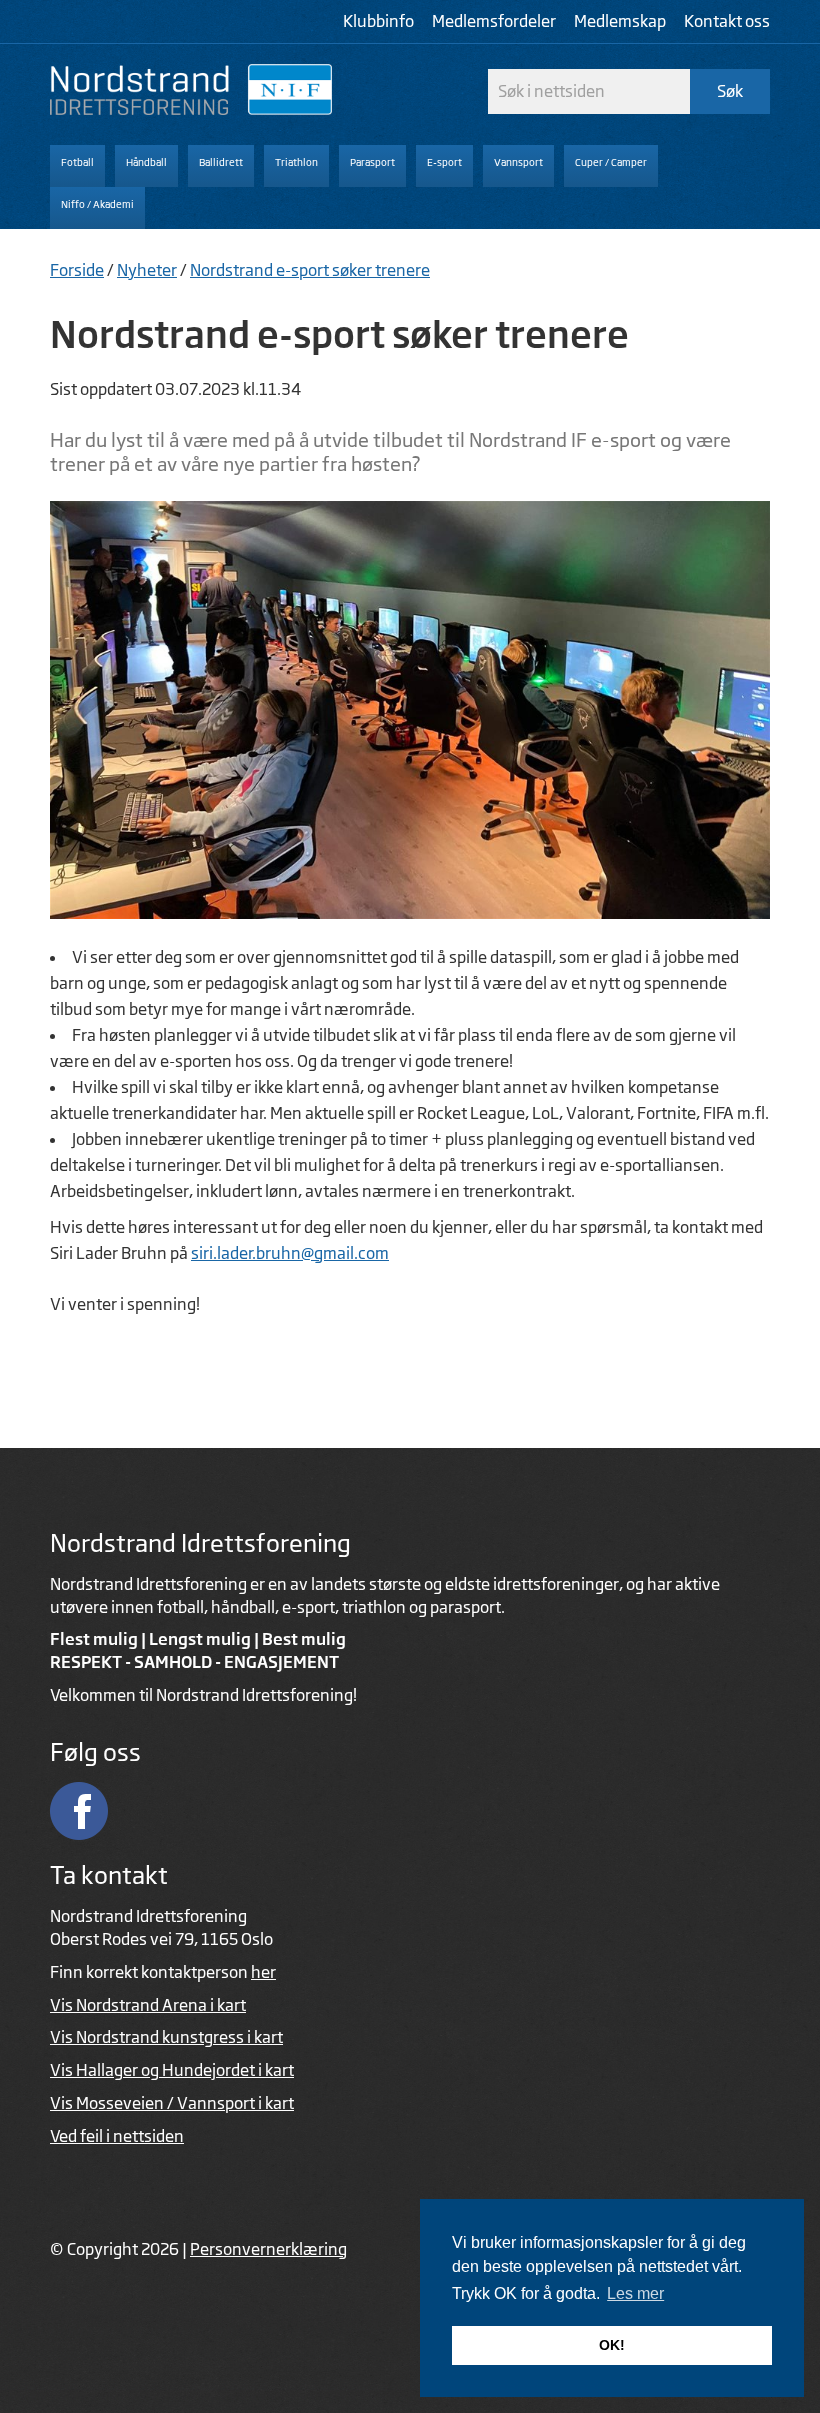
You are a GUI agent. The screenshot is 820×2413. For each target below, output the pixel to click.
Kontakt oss (727, 21)
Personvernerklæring (268, 2249)
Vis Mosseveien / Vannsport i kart (172, 2103)
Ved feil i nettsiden (117, 2136)
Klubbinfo (378, 21)
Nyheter (147, 270)
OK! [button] (612, 2345)
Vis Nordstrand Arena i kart (148, 2005)
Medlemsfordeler (494, 21)
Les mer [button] (635, 2293)
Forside (77, 270)
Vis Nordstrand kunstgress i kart (166, 2037)
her (263, 1972)
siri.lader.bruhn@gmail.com (290, 1253)
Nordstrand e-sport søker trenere (310, 270)
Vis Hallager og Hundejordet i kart (172, 2070)
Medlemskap (620, 21)
